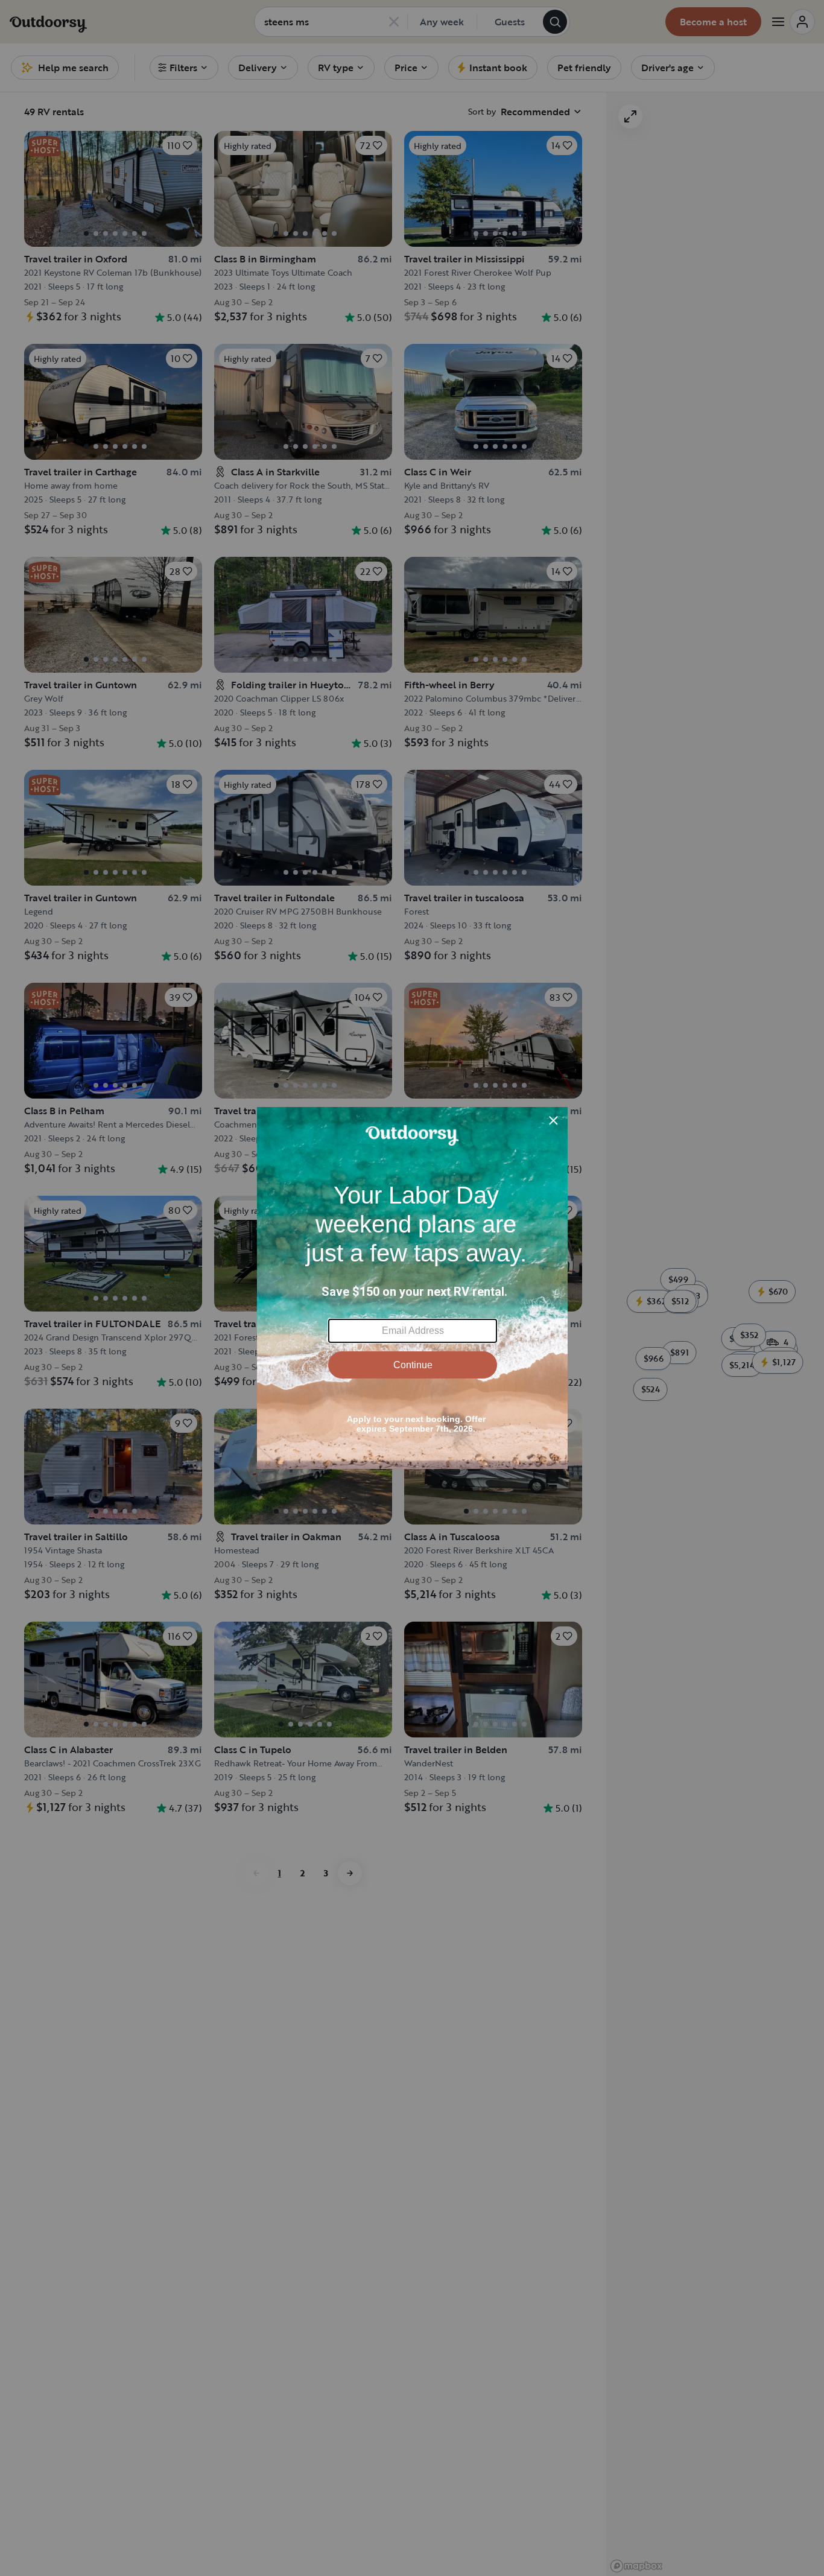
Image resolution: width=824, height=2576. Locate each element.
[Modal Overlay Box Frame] (412, 1288)
